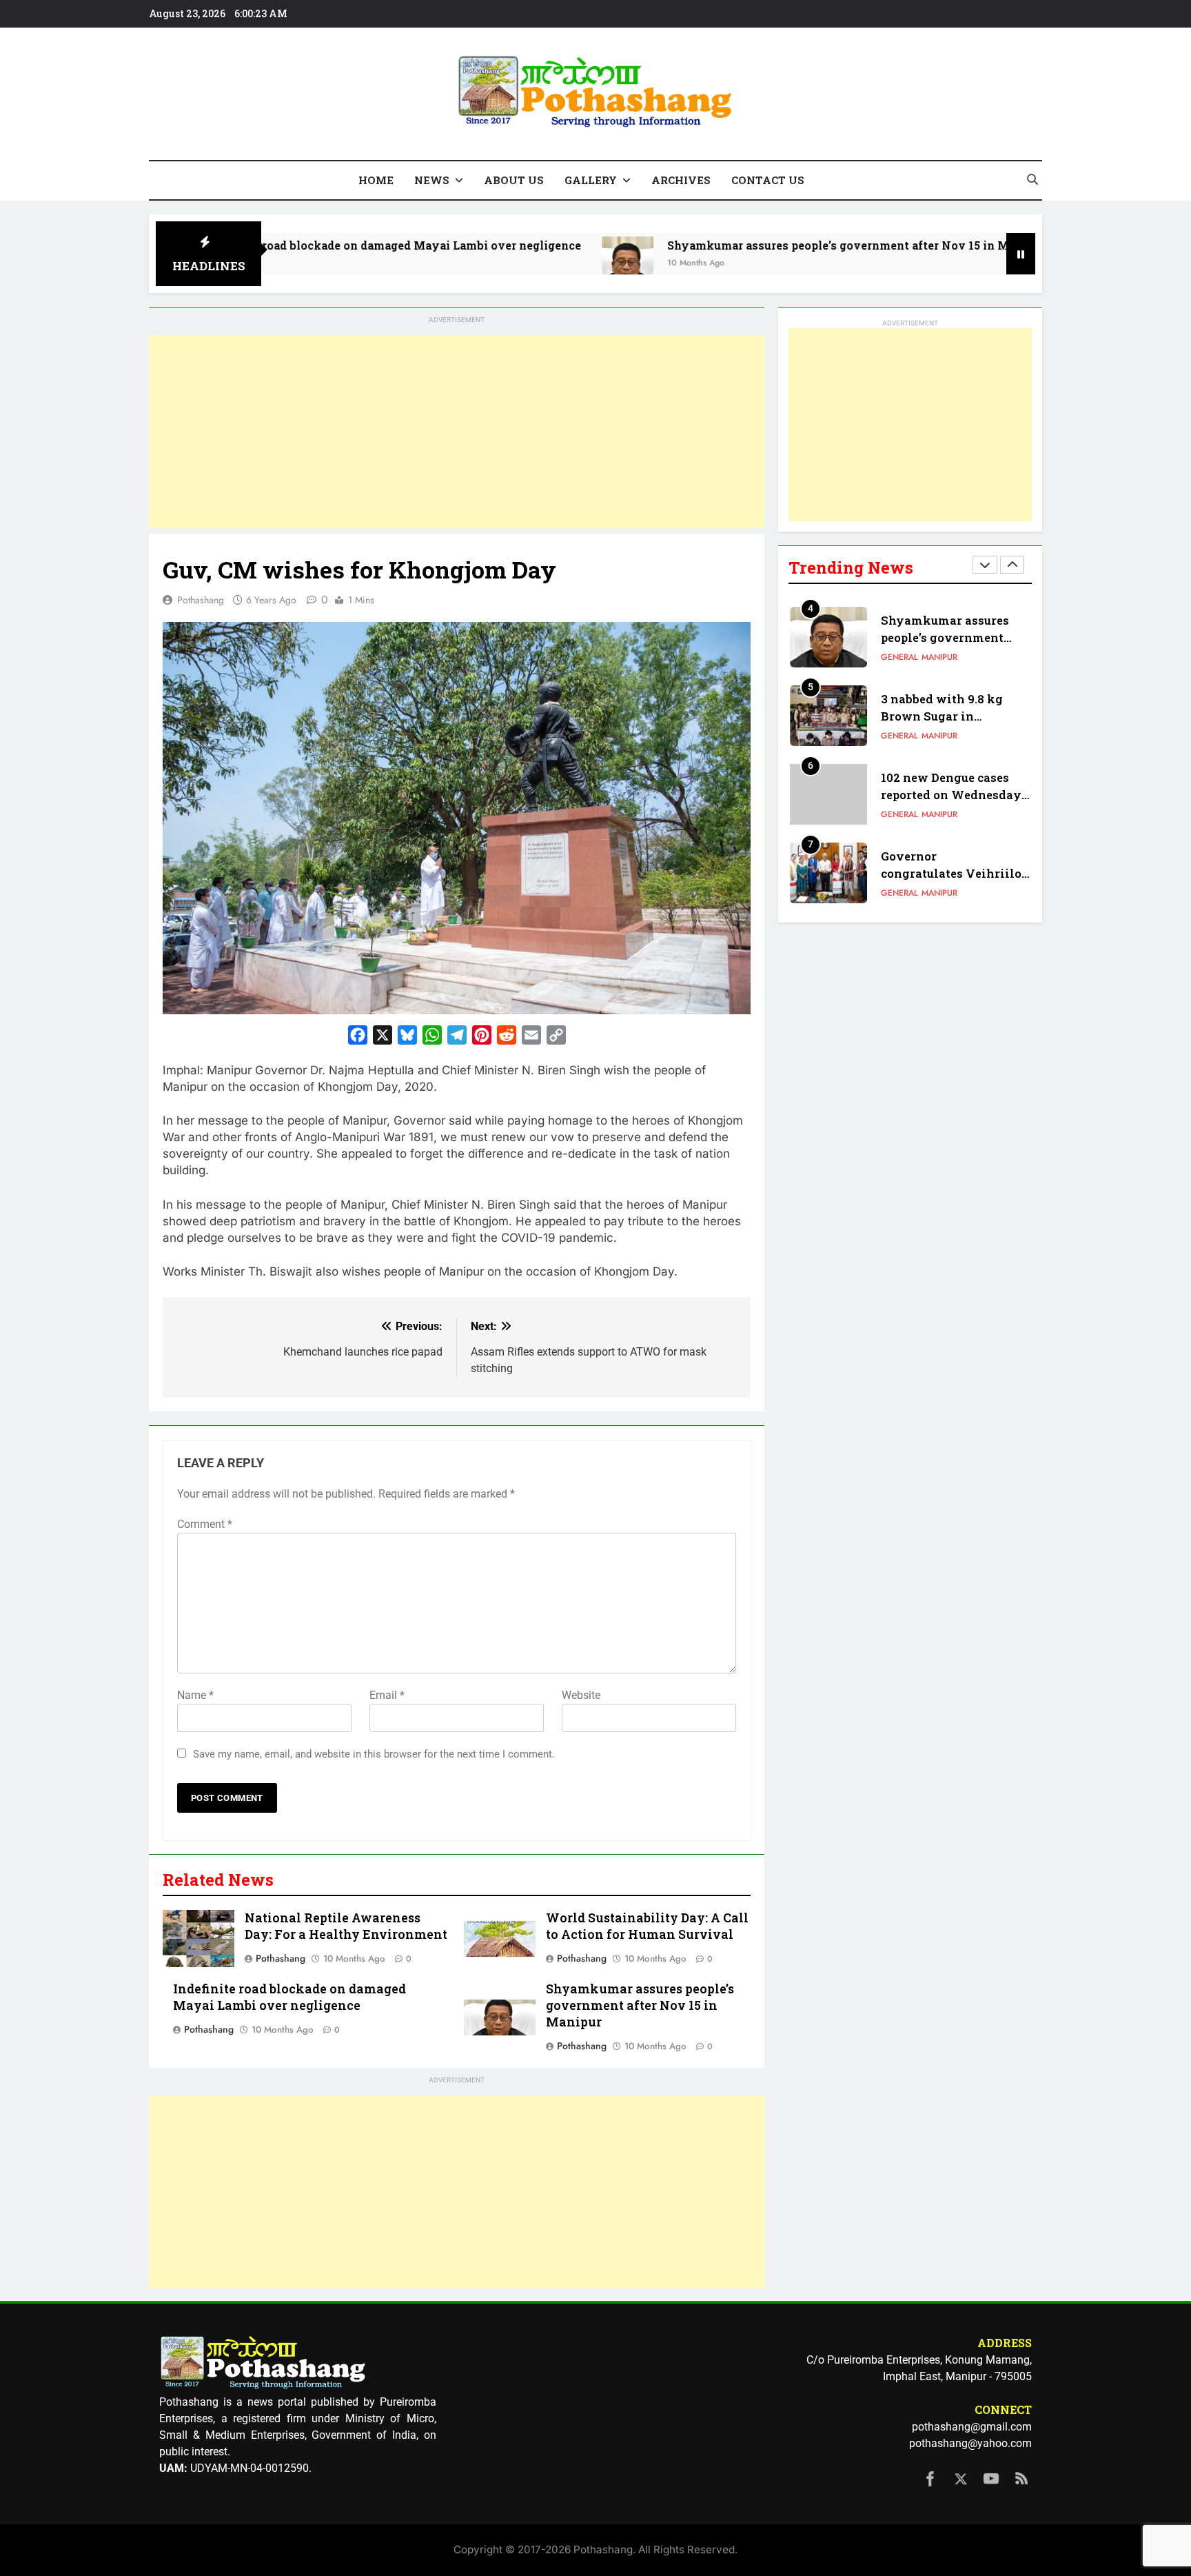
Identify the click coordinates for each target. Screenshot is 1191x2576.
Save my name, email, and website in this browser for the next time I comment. (374, 1754)
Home (376, 180)
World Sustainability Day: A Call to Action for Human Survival (647, 1926)
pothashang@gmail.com (972, 2427)
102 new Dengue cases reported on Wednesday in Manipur (951, 795)
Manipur (939, 657)
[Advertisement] (457, 432)
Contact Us (768, 180)
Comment (205, 1524)
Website (581, 1695)
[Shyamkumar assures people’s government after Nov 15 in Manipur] (528, 262)
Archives (681, 180)
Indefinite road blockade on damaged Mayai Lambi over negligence (293, 245)
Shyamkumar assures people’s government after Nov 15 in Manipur (757, 245)
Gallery (591, 180)
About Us (514, 180)
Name (195, 1695)
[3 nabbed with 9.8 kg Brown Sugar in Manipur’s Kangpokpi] (993, 262)
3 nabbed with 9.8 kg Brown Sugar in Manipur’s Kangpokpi (945, 716)
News (432, 180)
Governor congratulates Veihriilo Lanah (951, 873)
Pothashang (201, 600)
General (899, 657)
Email (387, 1695)
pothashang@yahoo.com (970, 2443)
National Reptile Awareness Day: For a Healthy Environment (346, 1926)
